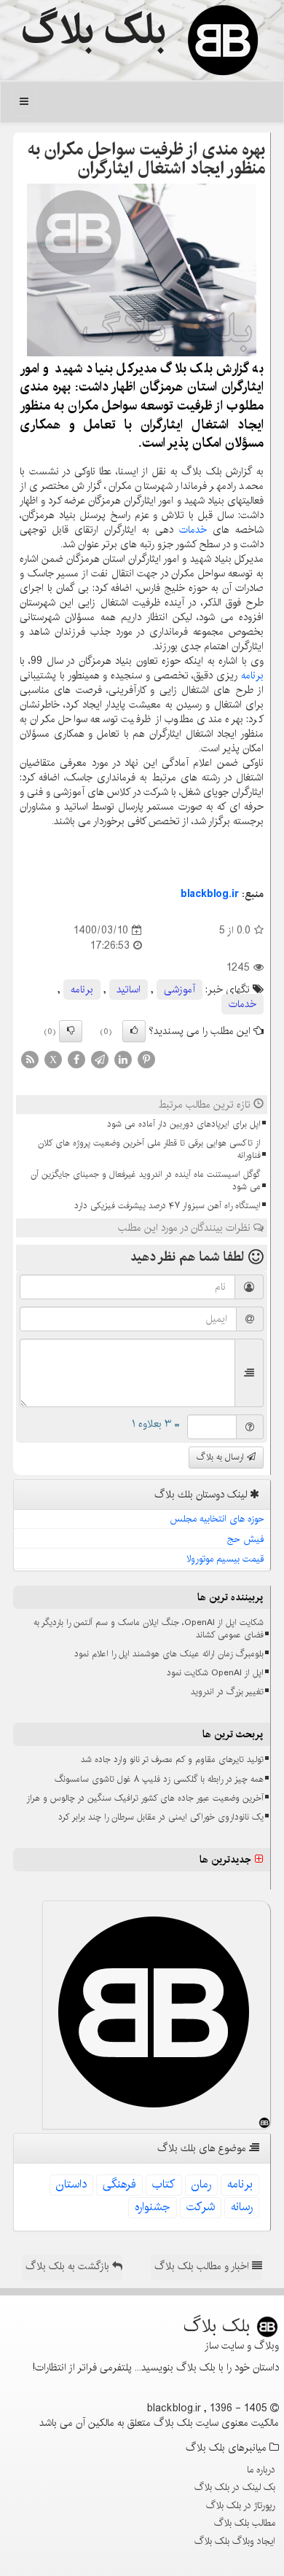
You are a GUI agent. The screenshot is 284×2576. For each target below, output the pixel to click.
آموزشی (180, 990)
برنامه (252, 676)
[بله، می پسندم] (134, 1031)
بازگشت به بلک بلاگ (69, 2266)
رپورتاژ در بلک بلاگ (241, 2505)
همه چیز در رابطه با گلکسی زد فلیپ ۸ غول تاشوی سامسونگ (159, 1779)
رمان (201, 2184)
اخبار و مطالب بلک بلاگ (203, 2266)
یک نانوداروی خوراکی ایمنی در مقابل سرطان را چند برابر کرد (161, 1817)
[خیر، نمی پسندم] (71, 1031)
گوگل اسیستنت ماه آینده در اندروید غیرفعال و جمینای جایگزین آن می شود (146, 1181)
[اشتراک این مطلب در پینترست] (146, 1059)
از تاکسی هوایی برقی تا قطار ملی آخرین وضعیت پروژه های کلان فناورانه (149, 1149)
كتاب (164, 2184)
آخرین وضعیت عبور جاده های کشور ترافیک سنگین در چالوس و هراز (145, 1798)
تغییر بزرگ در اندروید (227, 1692)
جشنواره (153, 2207)
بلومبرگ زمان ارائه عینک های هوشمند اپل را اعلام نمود (169, 1654)
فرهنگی (119, 2184)
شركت (201, 2207)
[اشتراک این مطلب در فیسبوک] (76, 1059)
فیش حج (246, 1539)
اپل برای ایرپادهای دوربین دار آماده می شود (184, 1124)
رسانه (242, 2207)
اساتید (129, 990)
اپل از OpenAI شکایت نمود (215, 1673)
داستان (71, 2184)
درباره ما (261, 2470)
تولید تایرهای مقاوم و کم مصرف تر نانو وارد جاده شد (172, 1759)
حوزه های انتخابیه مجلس (217, 1519)
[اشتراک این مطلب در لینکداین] (123, 1059)
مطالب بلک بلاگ (245, 2523)
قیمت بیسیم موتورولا (225, 1559)
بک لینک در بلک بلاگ (235, 2487)
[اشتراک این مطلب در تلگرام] (100, 1059)
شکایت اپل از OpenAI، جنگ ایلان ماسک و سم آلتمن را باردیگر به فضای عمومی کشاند (149, 1629)
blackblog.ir (210, 894)
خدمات (193, 530)
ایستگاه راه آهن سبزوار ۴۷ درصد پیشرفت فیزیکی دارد (167, 1206)
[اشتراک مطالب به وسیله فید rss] (30, 1059)
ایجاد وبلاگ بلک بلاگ (235, 2541)
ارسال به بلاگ (222, 1457)
